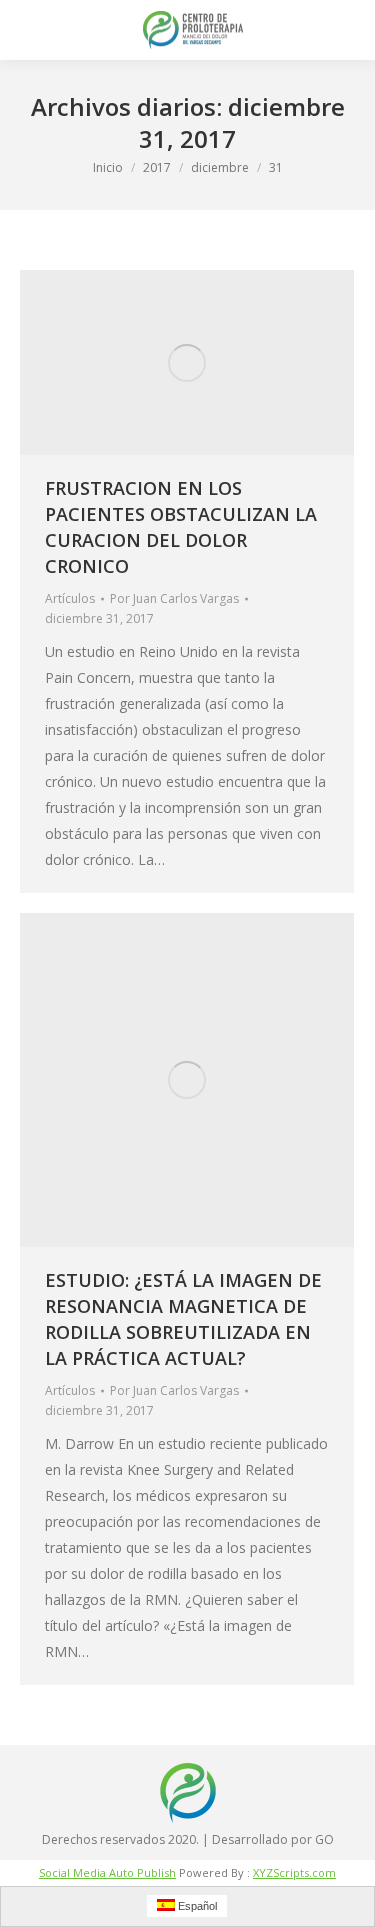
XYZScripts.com (294, 1872)
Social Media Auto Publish (107, 1872)
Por (174, 598)
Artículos (70, 598)
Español (196, 1906)
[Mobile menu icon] (32, 30)
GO (324, 1839)
